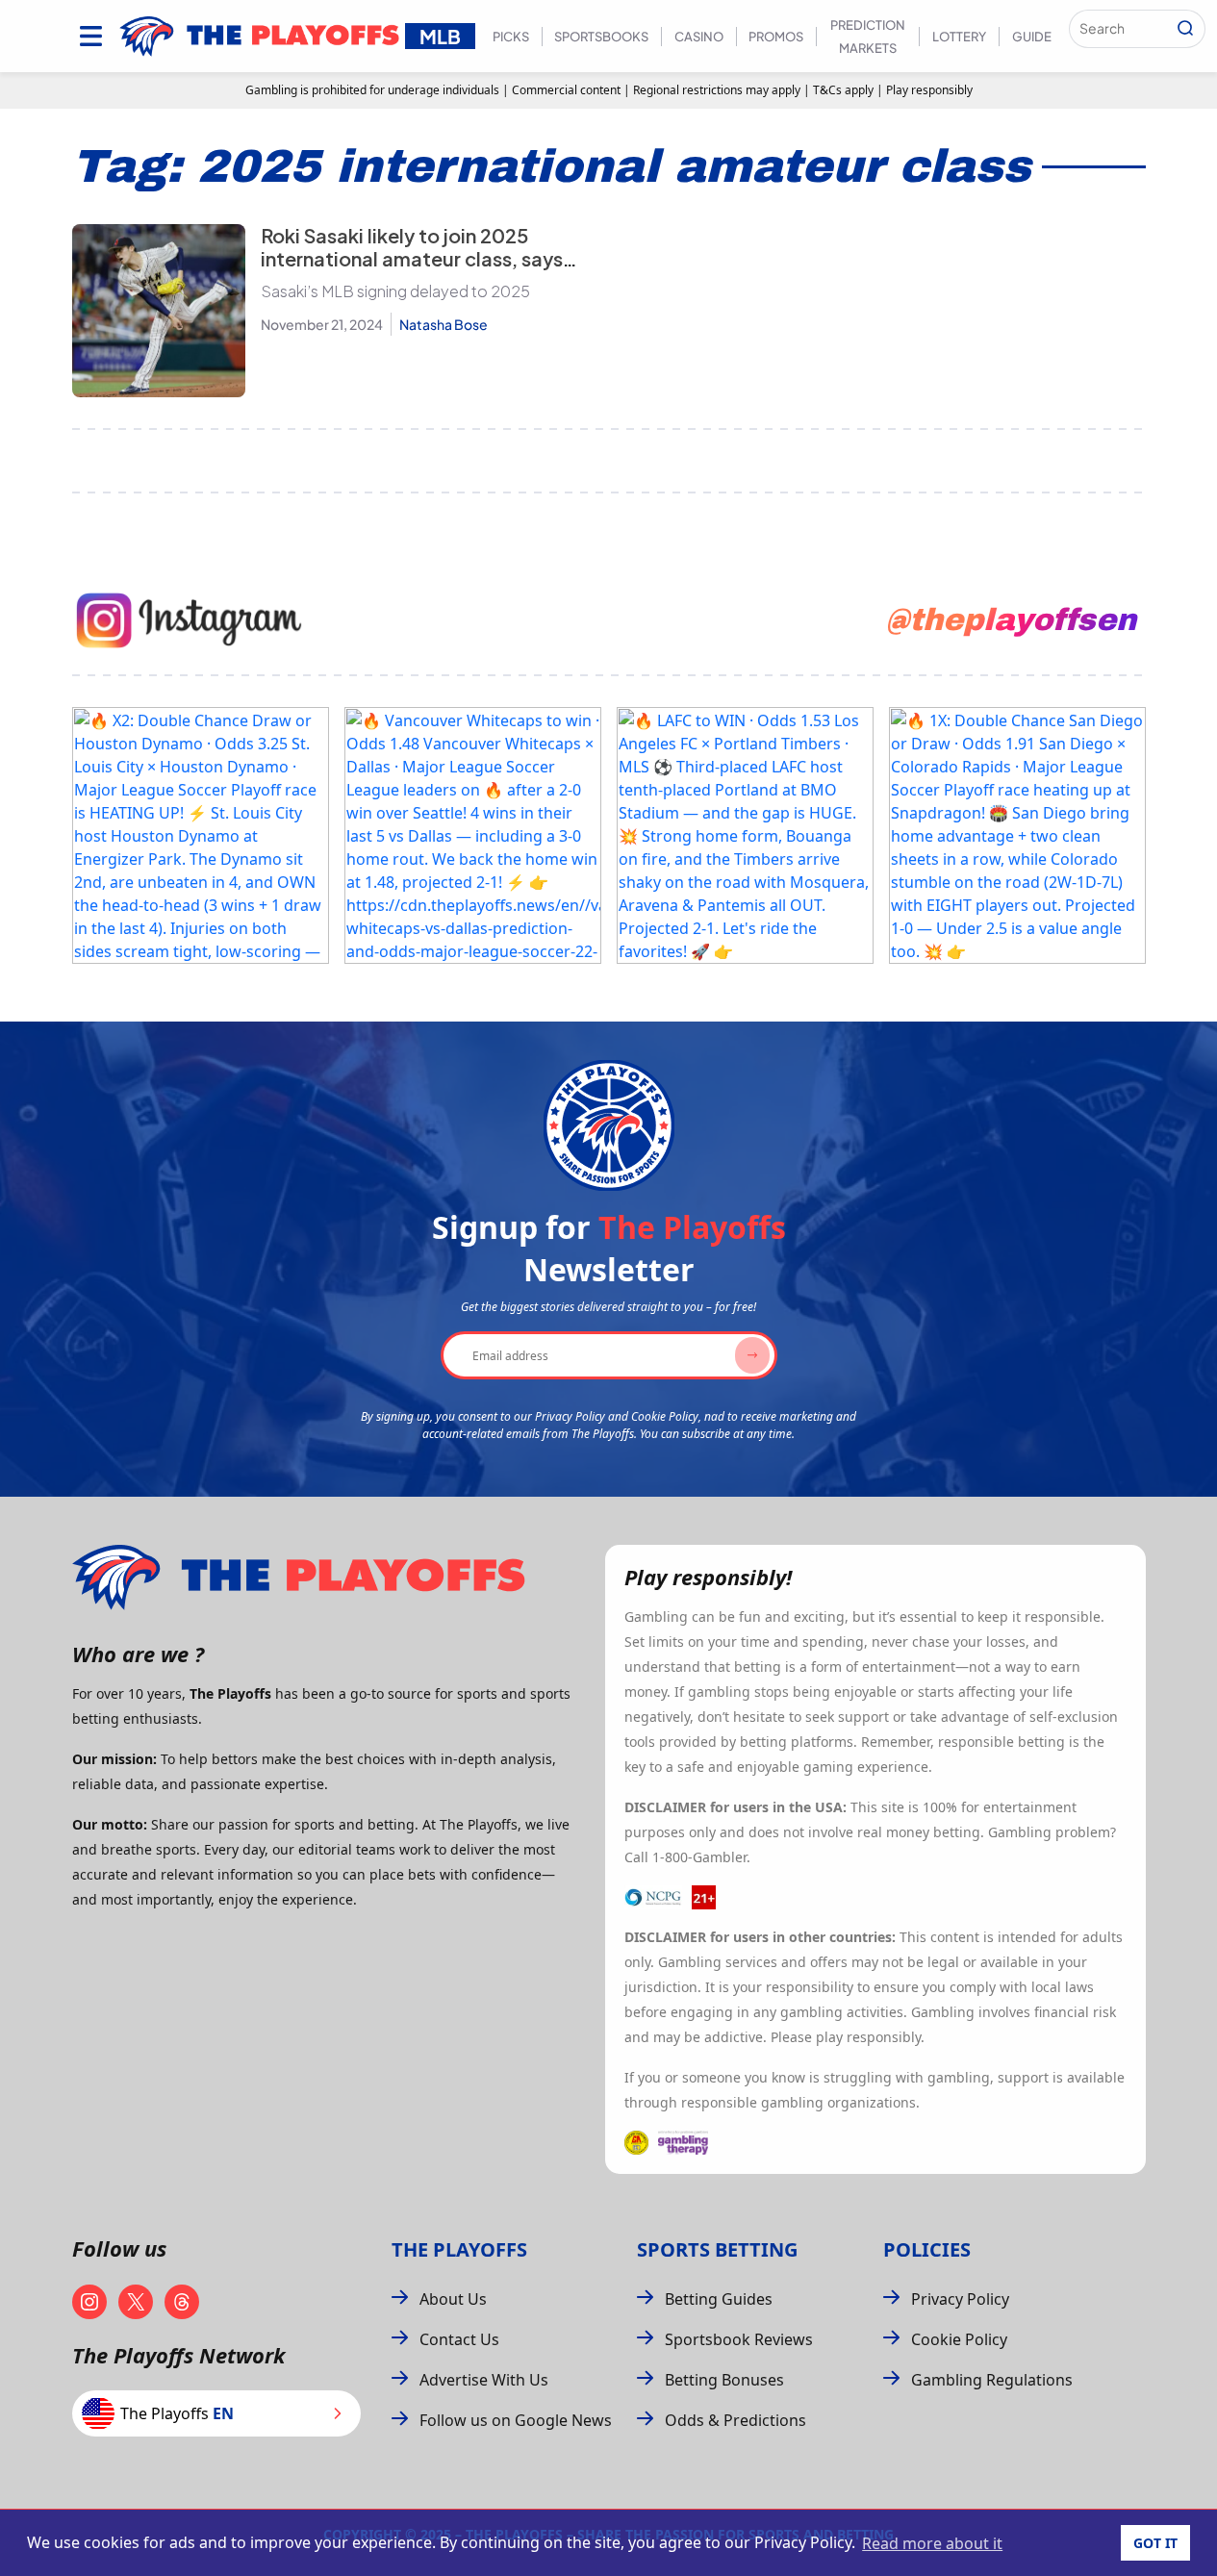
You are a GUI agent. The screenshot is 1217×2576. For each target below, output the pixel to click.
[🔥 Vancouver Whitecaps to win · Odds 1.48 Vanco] (473, 835)
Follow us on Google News (516, 2420)
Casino (699, 37)
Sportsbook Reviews (739, 2339)
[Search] (1185, 29)
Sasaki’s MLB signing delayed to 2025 (395, 291)
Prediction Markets (868, 37)
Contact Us (459, 2339)
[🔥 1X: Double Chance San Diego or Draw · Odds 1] (1017, 835)
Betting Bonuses (724, 2380)
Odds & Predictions (735, 2420)
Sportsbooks (601, 37)
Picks (511, 37)
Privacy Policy (960, 2299)
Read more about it (932, 2543)
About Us (453, 2299)
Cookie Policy (959, 2339)
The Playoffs (459, 2249)
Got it (1155, 2543)
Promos (776, 37)
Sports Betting (717, 2249)
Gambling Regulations (992, 2380)
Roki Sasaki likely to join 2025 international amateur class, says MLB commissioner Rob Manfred (412, 258)
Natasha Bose (444, 324)
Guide (1032, 37)
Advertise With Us (484, 2380)
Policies (927, 2249)
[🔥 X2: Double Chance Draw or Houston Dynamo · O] (201, 835)
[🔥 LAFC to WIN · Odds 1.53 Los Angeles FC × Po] (745, 835)
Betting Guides (719, 2299)
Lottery (959, 37)
